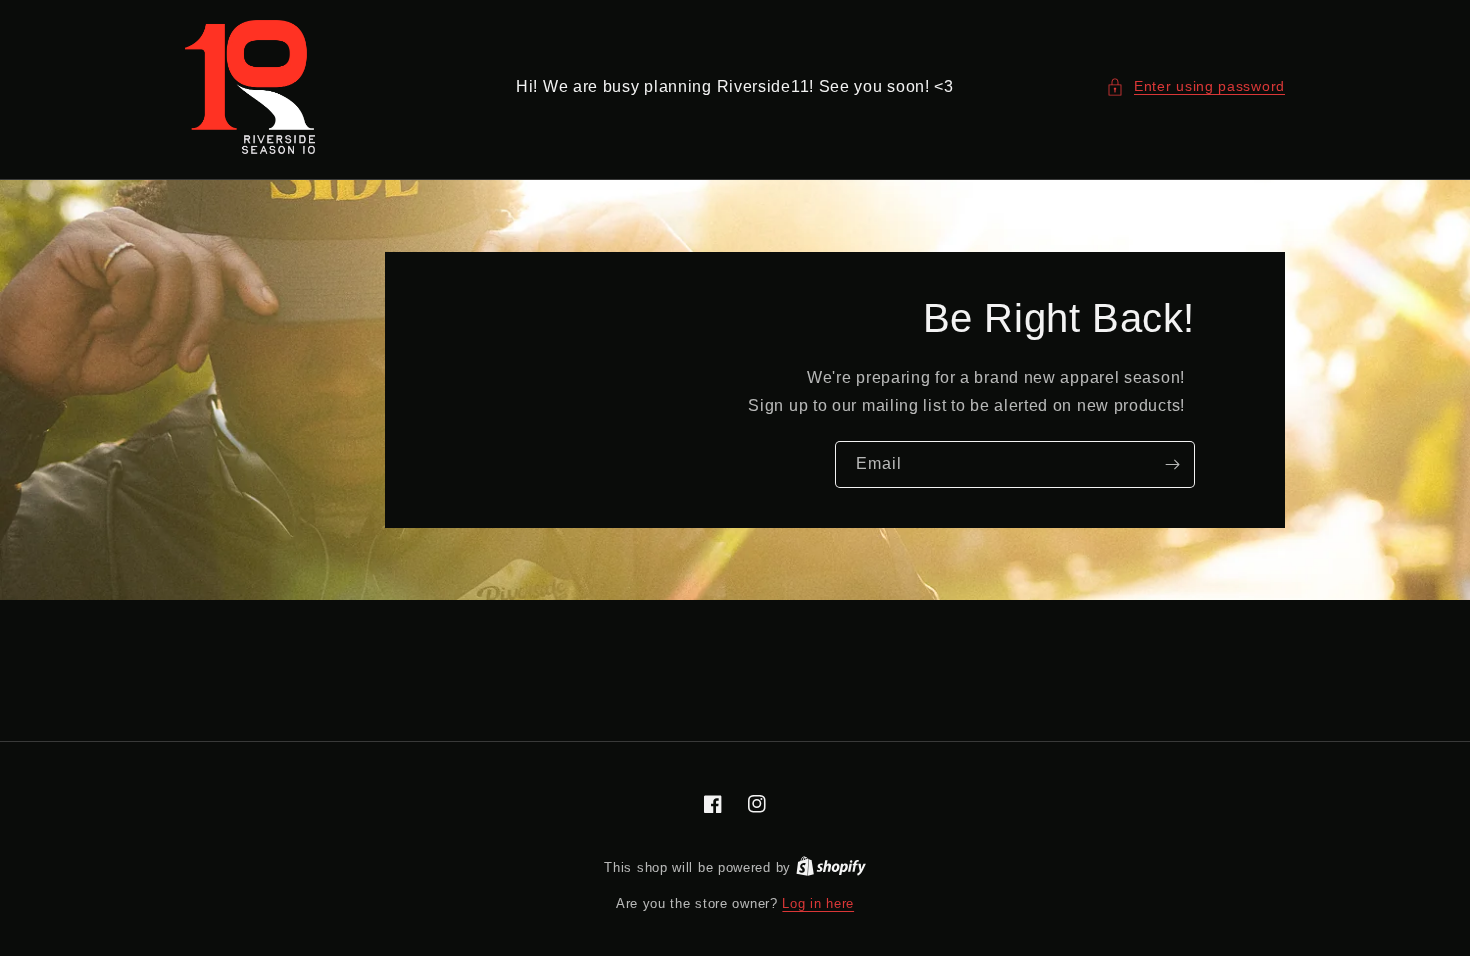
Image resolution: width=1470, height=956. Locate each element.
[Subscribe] (1172, 464)
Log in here (818, 903)
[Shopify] (831, 867)
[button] (1195, 86)
